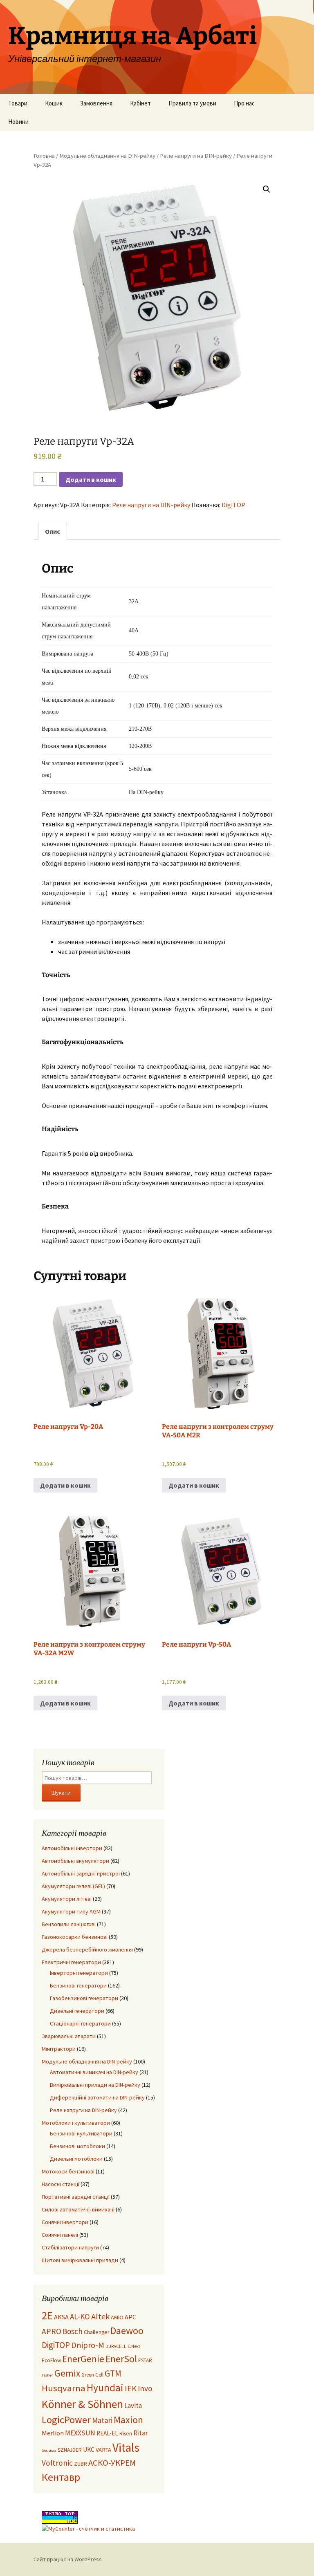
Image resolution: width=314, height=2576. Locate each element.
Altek (100, 2316)
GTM (113, 2373)
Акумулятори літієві (67, 1899)
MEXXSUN (80, 2433)
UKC (89, 2450)
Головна (44, 156)
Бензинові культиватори (81, 2133)
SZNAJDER (70, 2450)
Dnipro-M (88, 2345)
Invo (145, 2388)
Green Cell (92, 2375)
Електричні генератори (71, 1962)
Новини (18, 122)
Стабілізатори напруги (70, 2247)
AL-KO (80, 2316)
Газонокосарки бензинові (75, 1937)
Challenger (96, 2332)
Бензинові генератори (78, 1985)
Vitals (126, 2447)
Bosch (73, 2331)
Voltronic (57, 2463)
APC (130, 2317)
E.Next (134, 2346)
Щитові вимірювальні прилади (80, 2260)
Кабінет (140, 103)
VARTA (103, 2450)
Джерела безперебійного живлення (87, 1949)
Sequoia (49, 2450)
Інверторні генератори (79, 1973)
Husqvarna (64, 2388)
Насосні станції (61, 2184)
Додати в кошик (91, 479)
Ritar (141, 2433)
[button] (267, 189)
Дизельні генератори (77, 2011)
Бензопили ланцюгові (69, 1924)
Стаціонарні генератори (80, 2023)
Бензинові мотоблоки (77, 2146)
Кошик (54, 103)
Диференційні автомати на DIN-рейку (97, 2097)
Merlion (53, 2433)
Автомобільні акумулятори (75, 1861)
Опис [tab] (53, 531)
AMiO (117, 2317)
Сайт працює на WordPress (68, 2559)
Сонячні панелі (60, 2235)
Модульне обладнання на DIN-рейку (107, 156)
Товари (18, 103)
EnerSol (121, 2359)
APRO (52, 2331)
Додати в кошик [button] (65, 1485)
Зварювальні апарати (69, 2036)
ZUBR (81, 2464)
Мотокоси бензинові (68, 2171)
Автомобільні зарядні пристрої (81, 1873)
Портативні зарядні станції (76, 2197)
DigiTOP (233, 505)
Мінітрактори (59, 2049)
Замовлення (96, 103)
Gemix (67, 2373)
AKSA (61, 2317)
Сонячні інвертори (65, 2222)
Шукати (61, 1793)
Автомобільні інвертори (72, 1848)
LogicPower (66, 2420)
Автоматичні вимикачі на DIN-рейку (94, 2072)
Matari (102, 2420)
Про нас (244, 103)
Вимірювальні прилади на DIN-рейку (95, 2085)
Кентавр (61, 2477)
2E (47, 2315)
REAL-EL (107, 2433)
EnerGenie (83, 2359)
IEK (131, 2388)
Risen (126, 2434)
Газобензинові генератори (84, 1998)
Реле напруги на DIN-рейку (196, 156)
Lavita (133, 2406)
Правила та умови (192, 103)
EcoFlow (51, 2360)
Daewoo (127, 2331)
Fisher (47, 2375)
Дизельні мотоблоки (76, 2159)
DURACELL (116, 2346)
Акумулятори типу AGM (71, 1911)
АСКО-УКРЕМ (112, 2463)
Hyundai (105, 2388)
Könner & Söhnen (82, 2404)
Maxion (128, 2420)
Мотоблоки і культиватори (76, 2123)
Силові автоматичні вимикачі (78, 2209)
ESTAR (145, 2360)
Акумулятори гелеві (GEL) (73, 1886)
